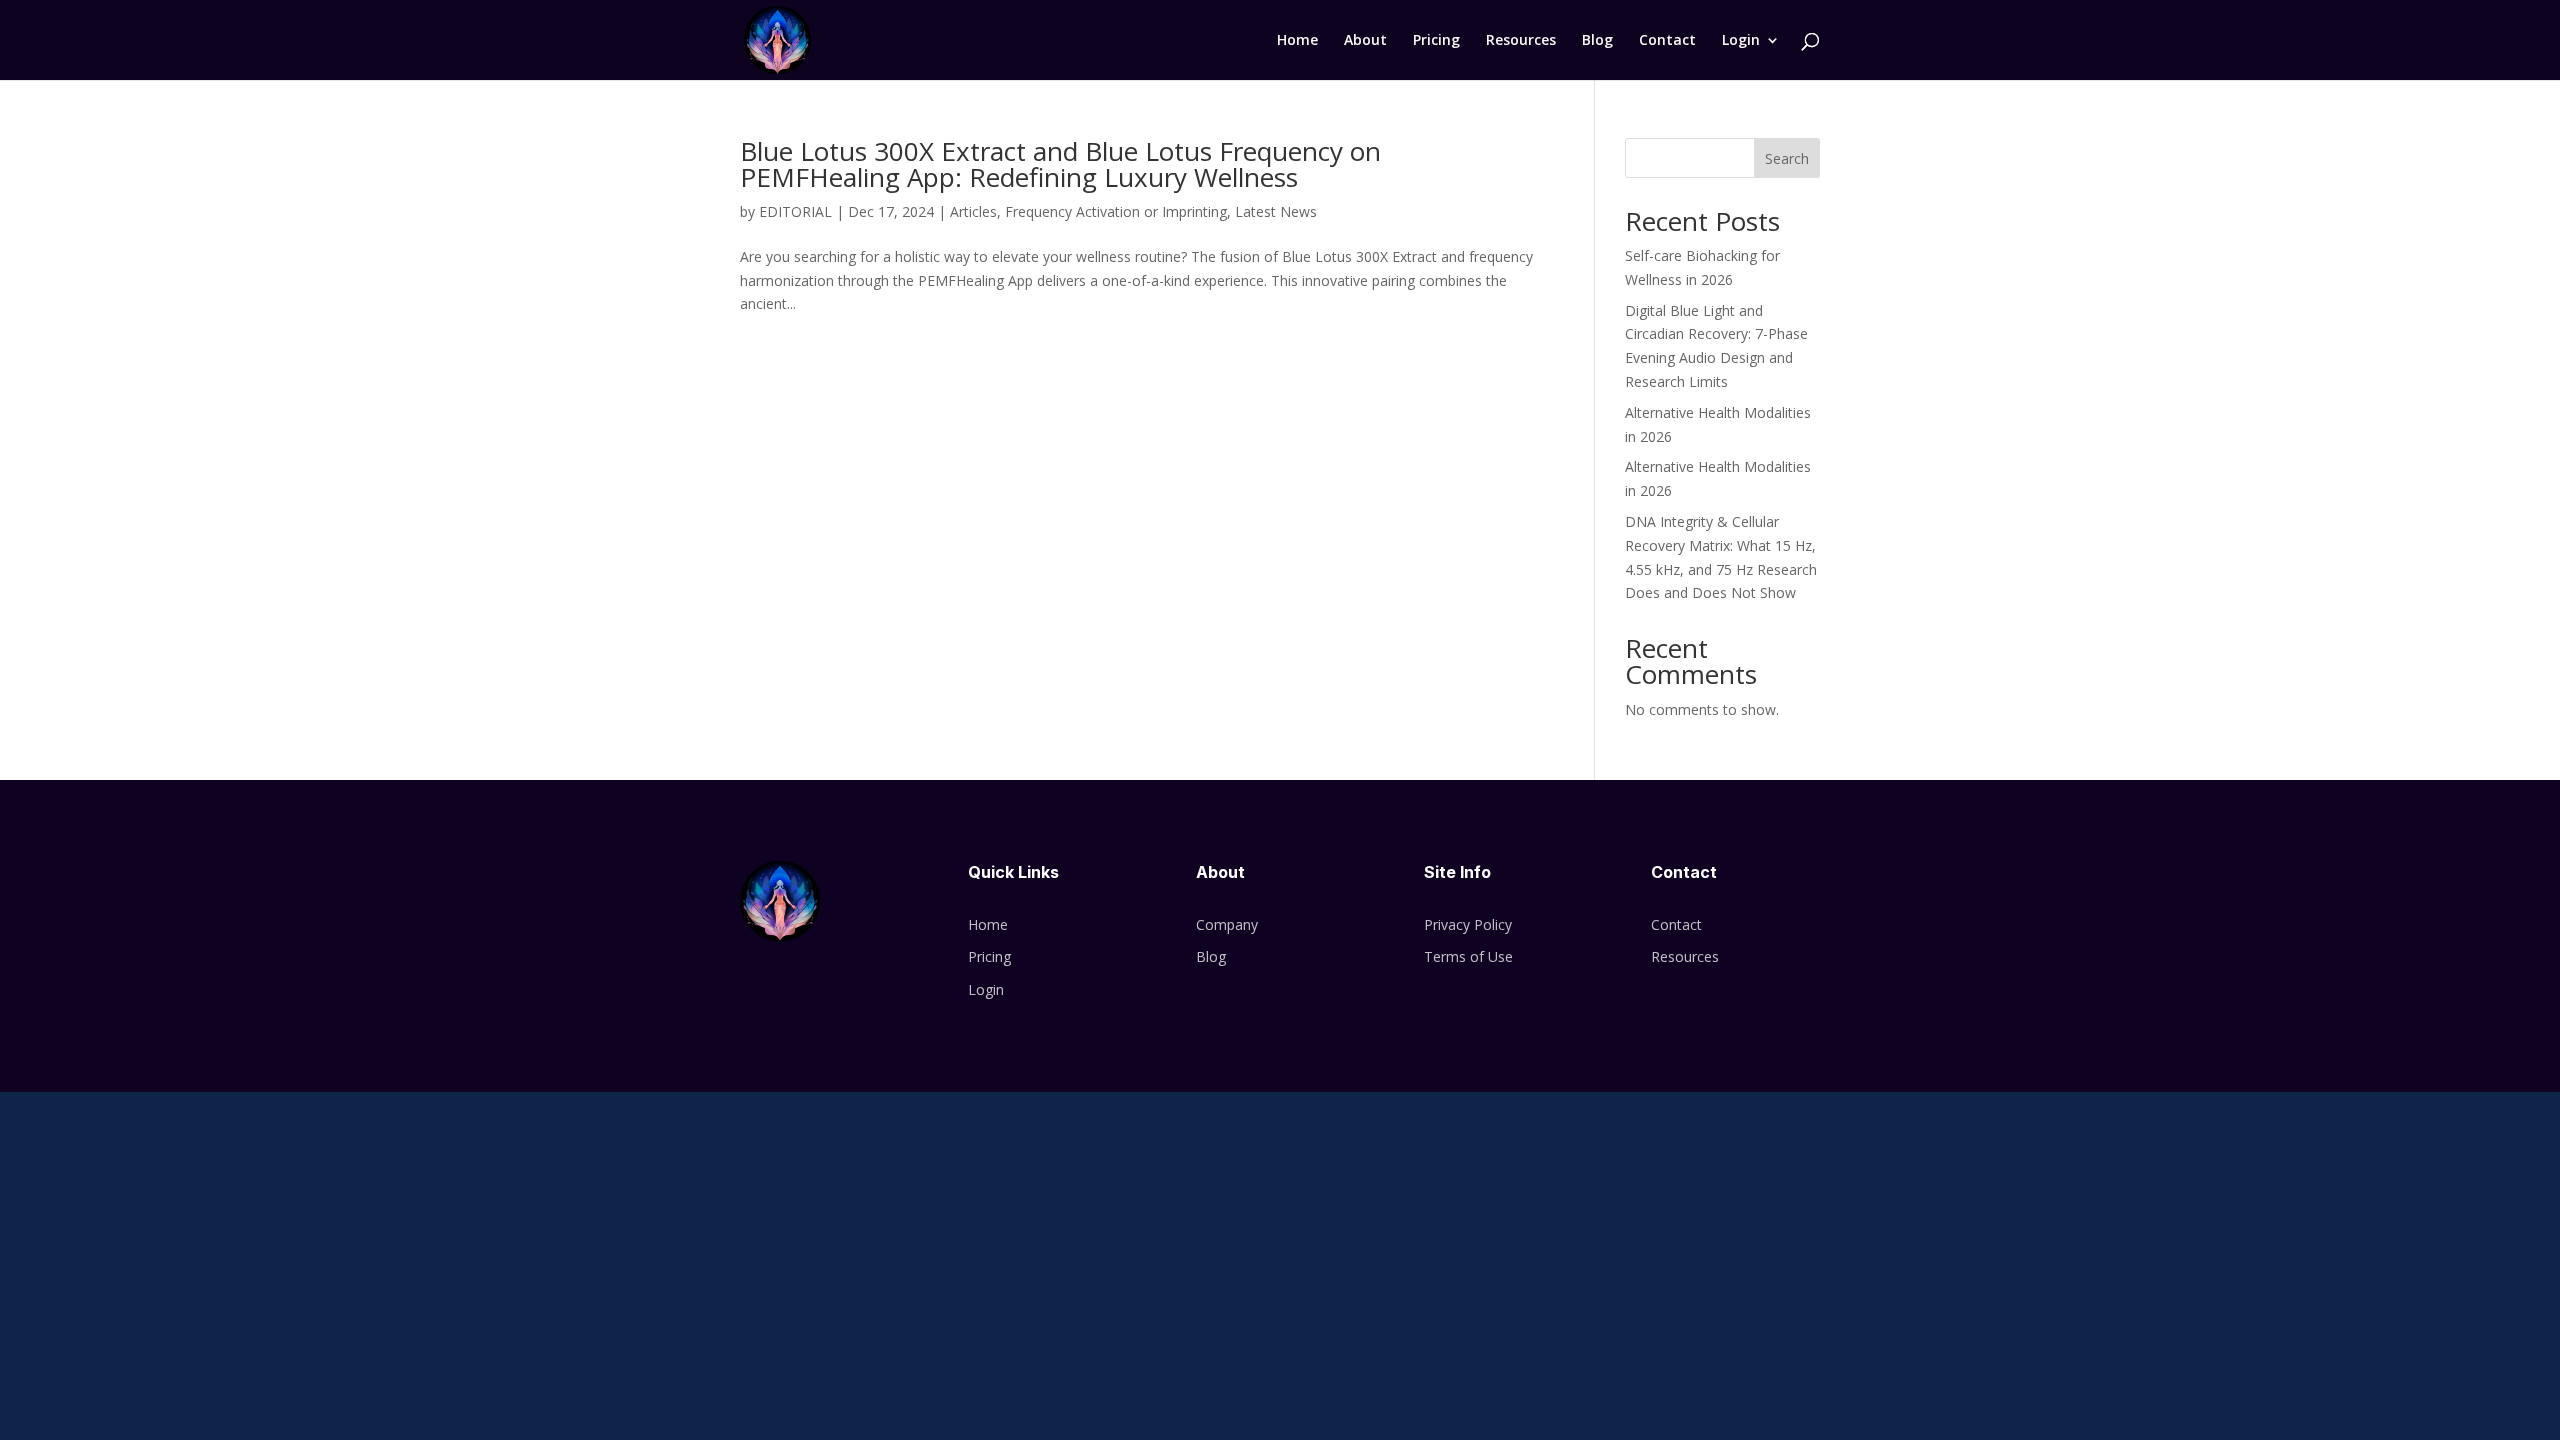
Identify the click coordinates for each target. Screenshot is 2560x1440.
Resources (1521, 41)
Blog (1597, 41)
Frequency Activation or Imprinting (1116, 211)
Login (1741, 41)
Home (1297, 41)
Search (1787, 158)
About (1365, 41)
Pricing (1436, 41)
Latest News (1276, 211)
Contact (1667, 41)
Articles (973, 211)
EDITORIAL (795, 211)
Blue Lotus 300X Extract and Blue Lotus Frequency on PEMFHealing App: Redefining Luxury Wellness (1060, 164)
